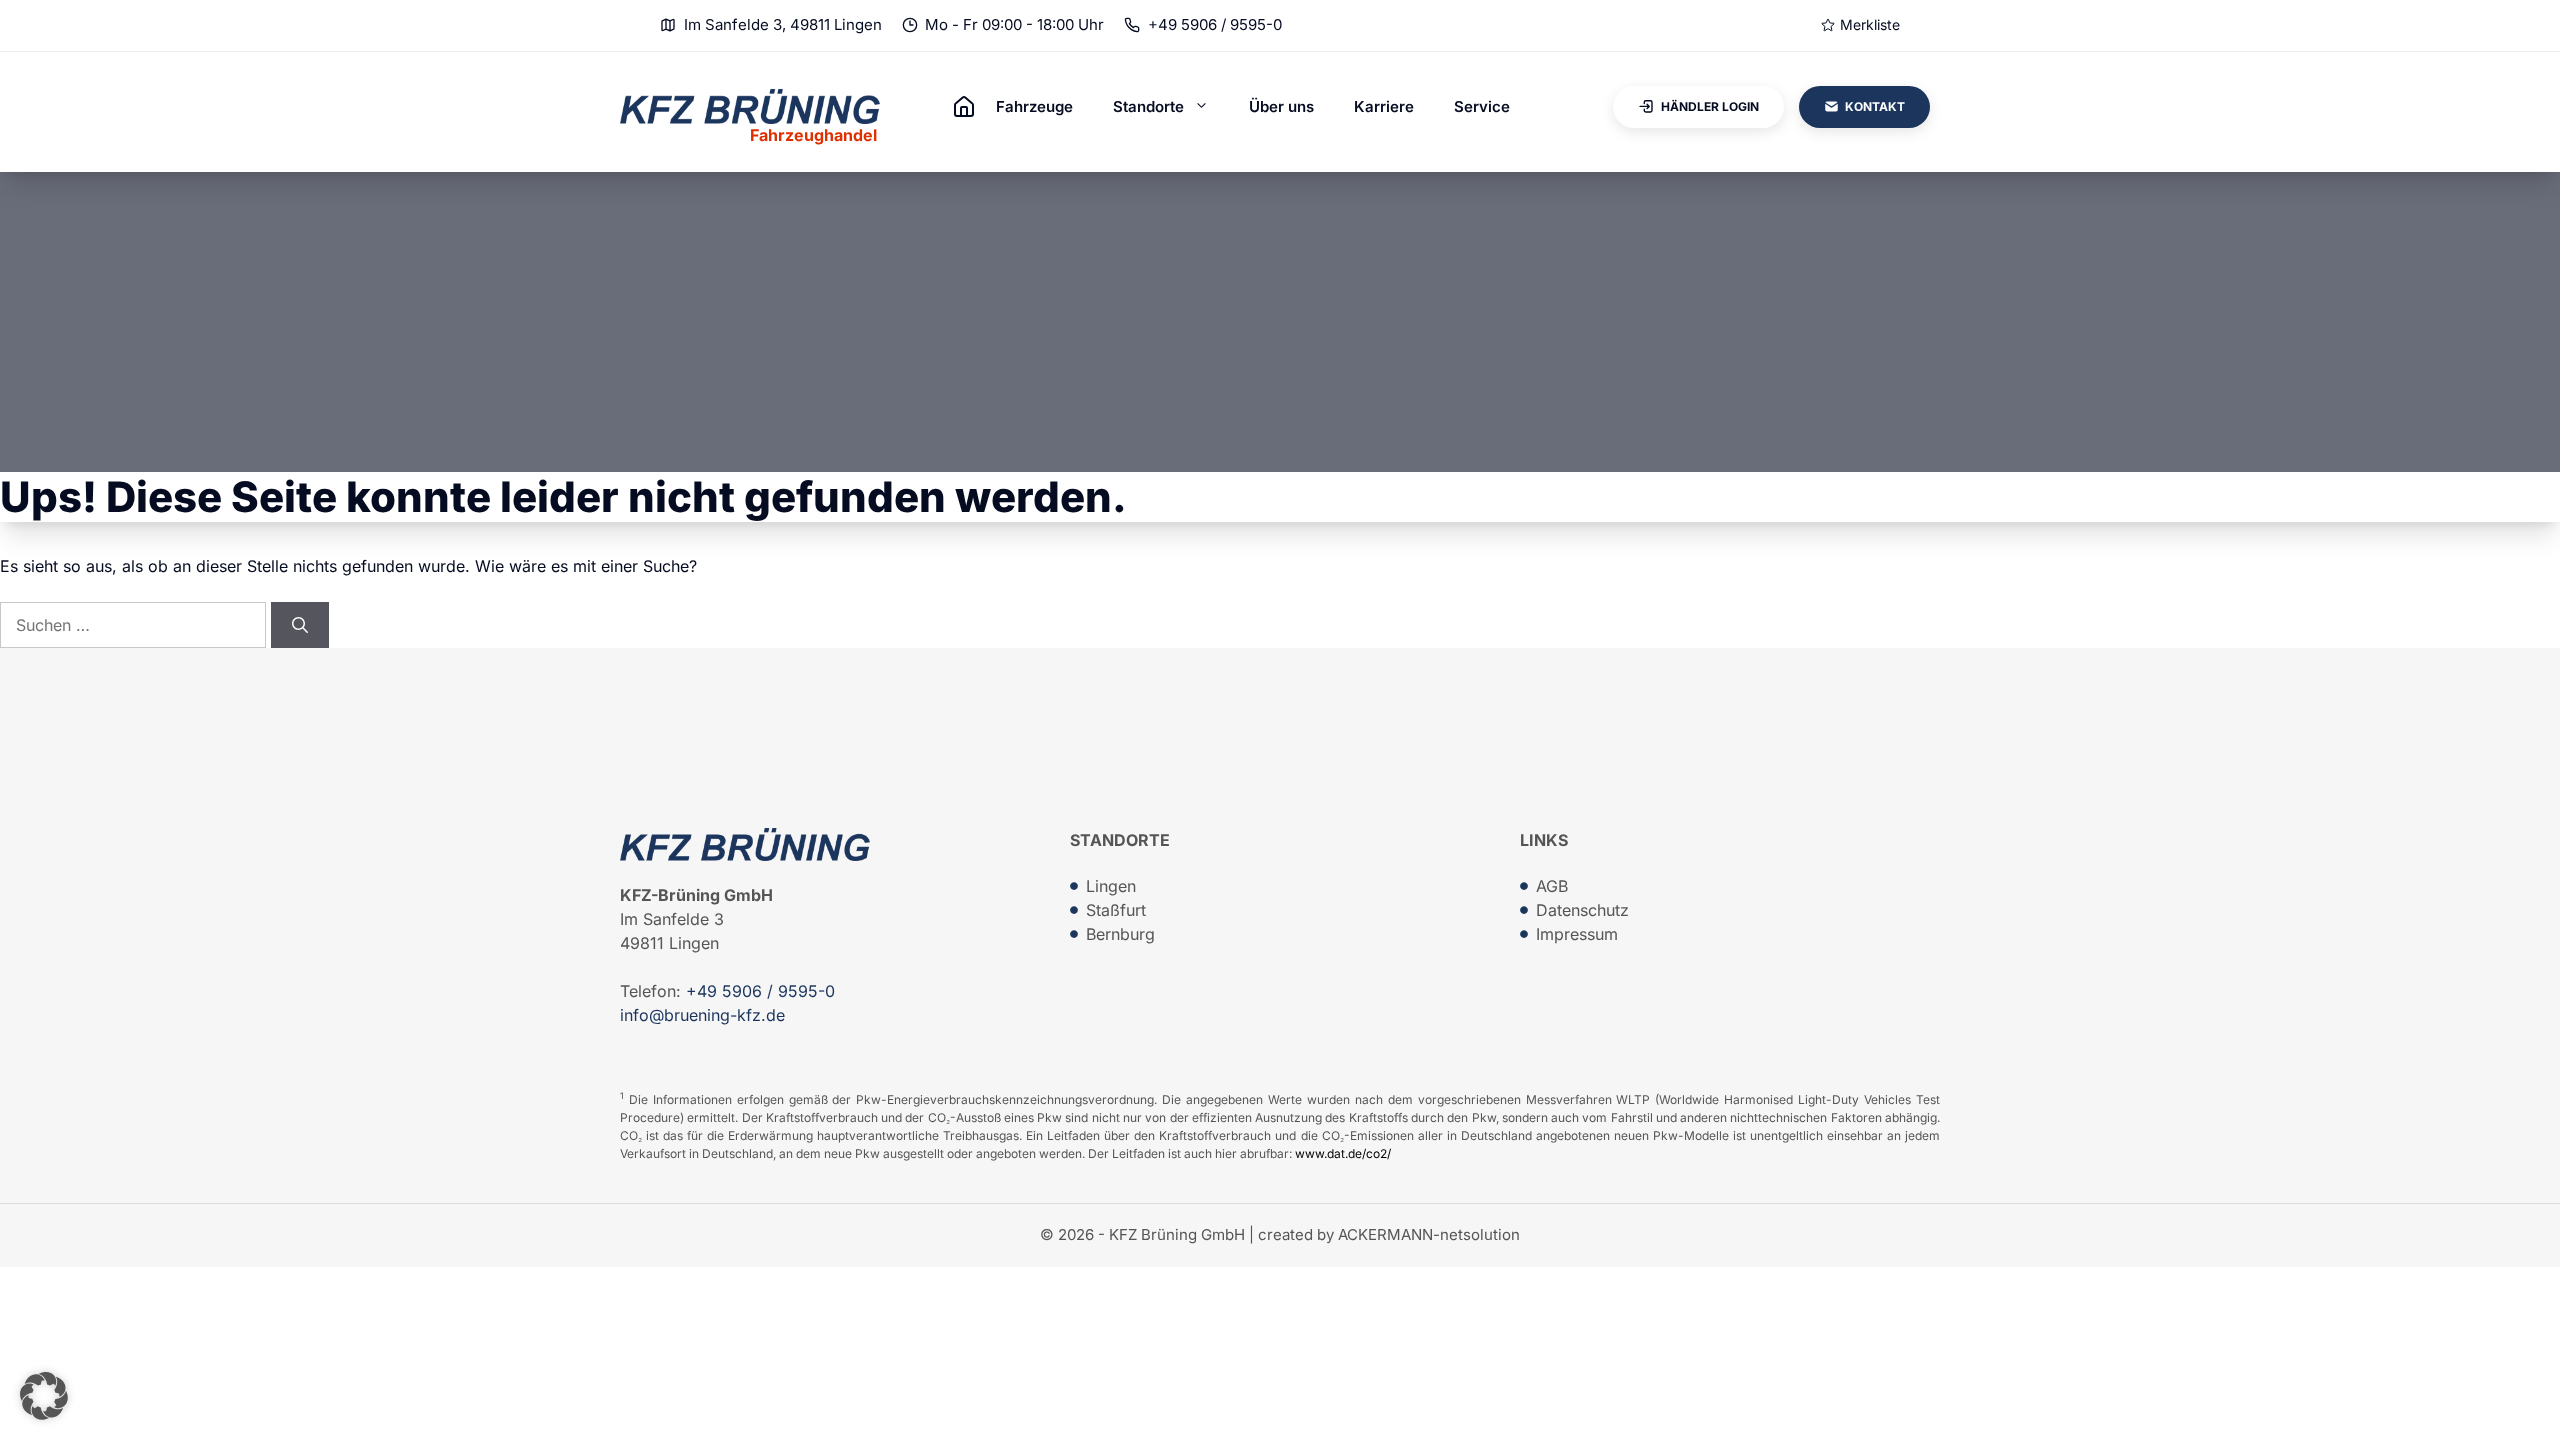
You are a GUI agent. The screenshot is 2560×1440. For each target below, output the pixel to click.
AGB (1552, 886)
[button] (44, 1396)
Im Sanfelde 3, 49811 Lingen (783, 24)
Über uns (1281, 106)
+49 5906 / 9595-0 (1215, 24)
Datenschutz (1582, 910)
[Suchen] (300, 625)
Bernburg (1120, 934)
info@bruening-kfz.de (702, 1015)
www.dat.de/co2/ (1343, 1153)
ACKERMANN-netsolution (1429, 1234)
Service (1482, 106)
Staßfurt (1116, 910)
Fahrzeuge (1034, 106)
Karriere (1384, 106)
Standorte (1148, 106)
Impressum (1577, 934)
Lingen (1111, 886)
